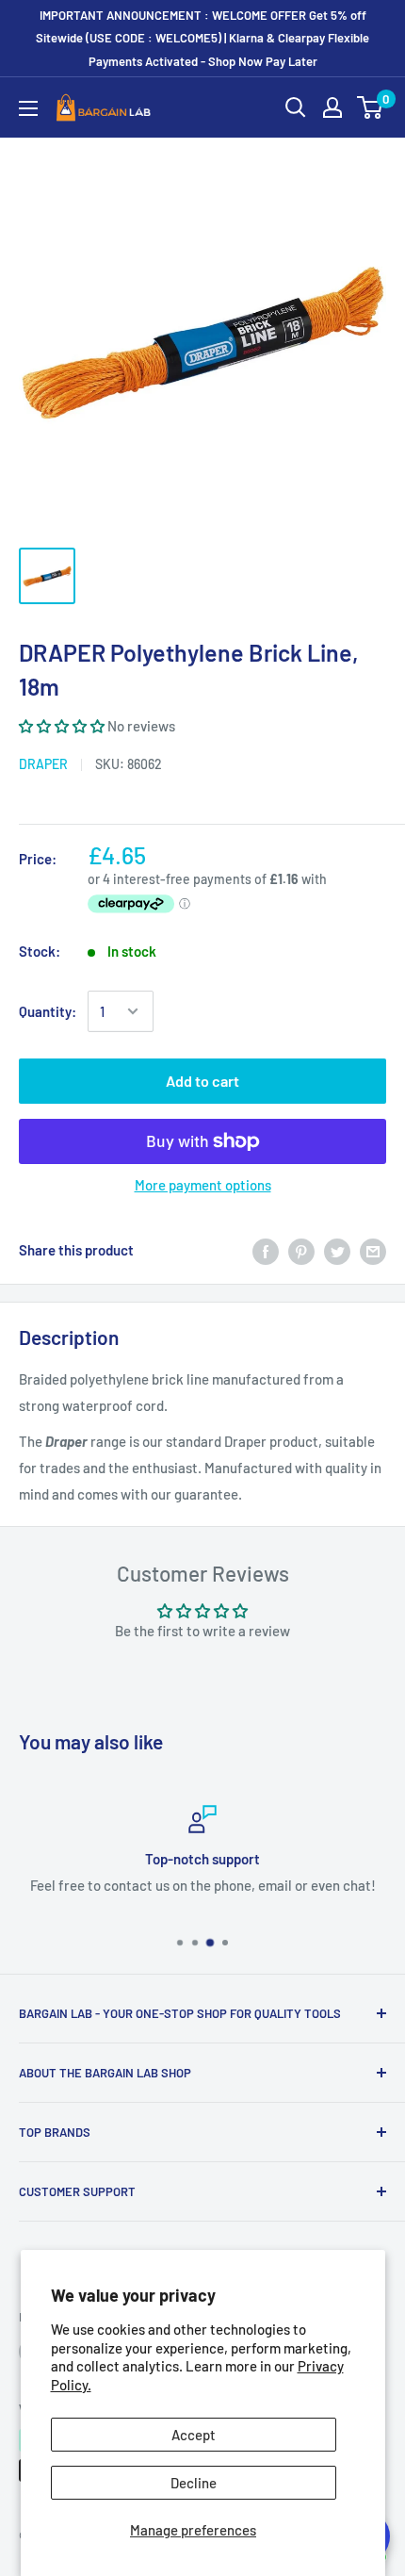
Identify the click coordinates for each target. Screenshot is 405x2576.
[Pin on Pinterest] (301, 1250)
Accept (194, 2435)
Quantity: (48, 1011)
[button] (63, 726)
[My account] (332, 107)
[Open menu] (28, 108)
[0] (371, 107)
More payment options (203, 1185)
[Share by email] (373, 1250)
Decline (194, 2483)
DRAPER (43, 764)
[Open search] (296, 107)
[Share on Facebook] (266, 1250)
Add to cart (202, 1081)
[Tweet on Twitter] (337, 1250)
